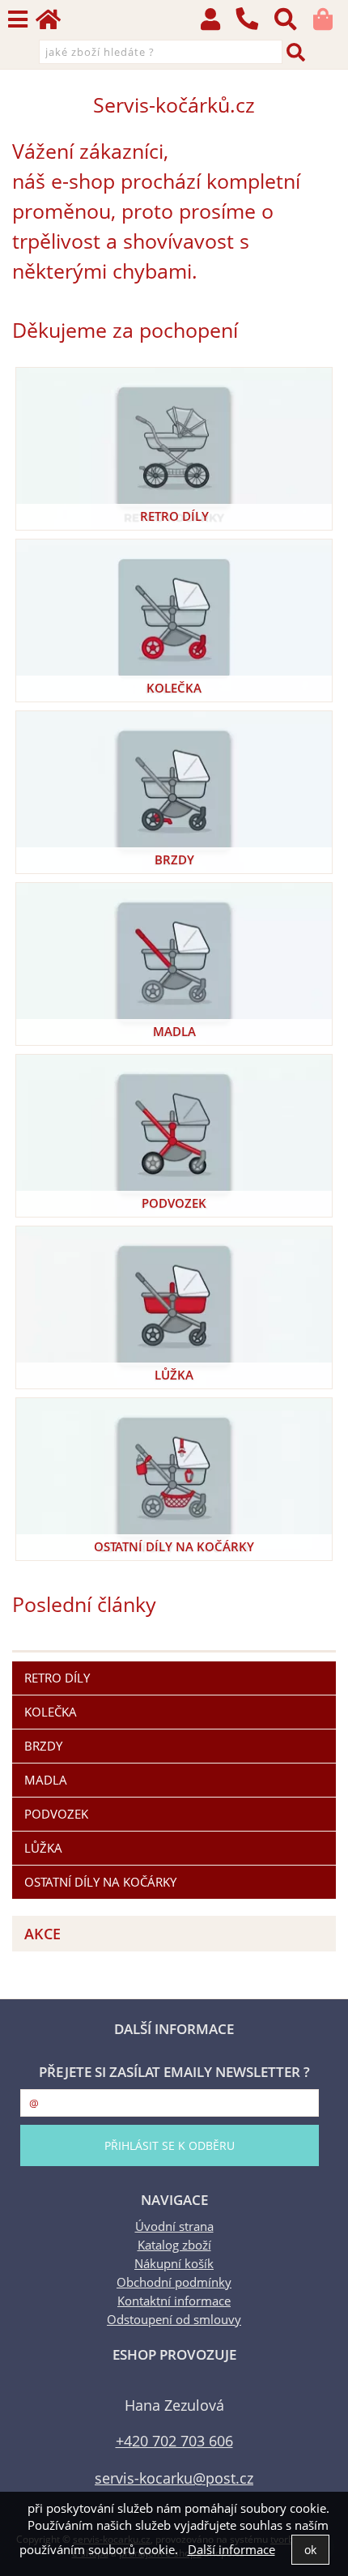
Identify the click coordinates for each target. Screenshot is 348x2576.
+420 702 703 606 (174, 2440)
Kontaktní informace (174, 2301)
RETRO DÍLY (174, 516)
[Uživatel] (218, 23)
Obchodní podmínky (174, 2282)
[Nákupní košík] (331, 23)
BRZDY (174, 860)
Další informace (231, 2550)
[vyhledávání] (293, 23)
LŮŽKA (174, 1375)
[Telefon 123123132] (255, 30)
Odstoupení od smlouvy (174, 2320)
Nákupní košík (174, 2264)
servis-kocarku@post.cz (174, 2478)
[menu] (18, 19)
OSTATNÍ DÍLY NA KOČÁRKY (174, 1547)
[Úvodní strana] (56, 23)
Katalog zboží (174, 2245)
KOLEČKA (174, 688)
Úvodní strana (174, 2226)
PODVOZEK (174, 1203)
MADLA (174, 1032)
